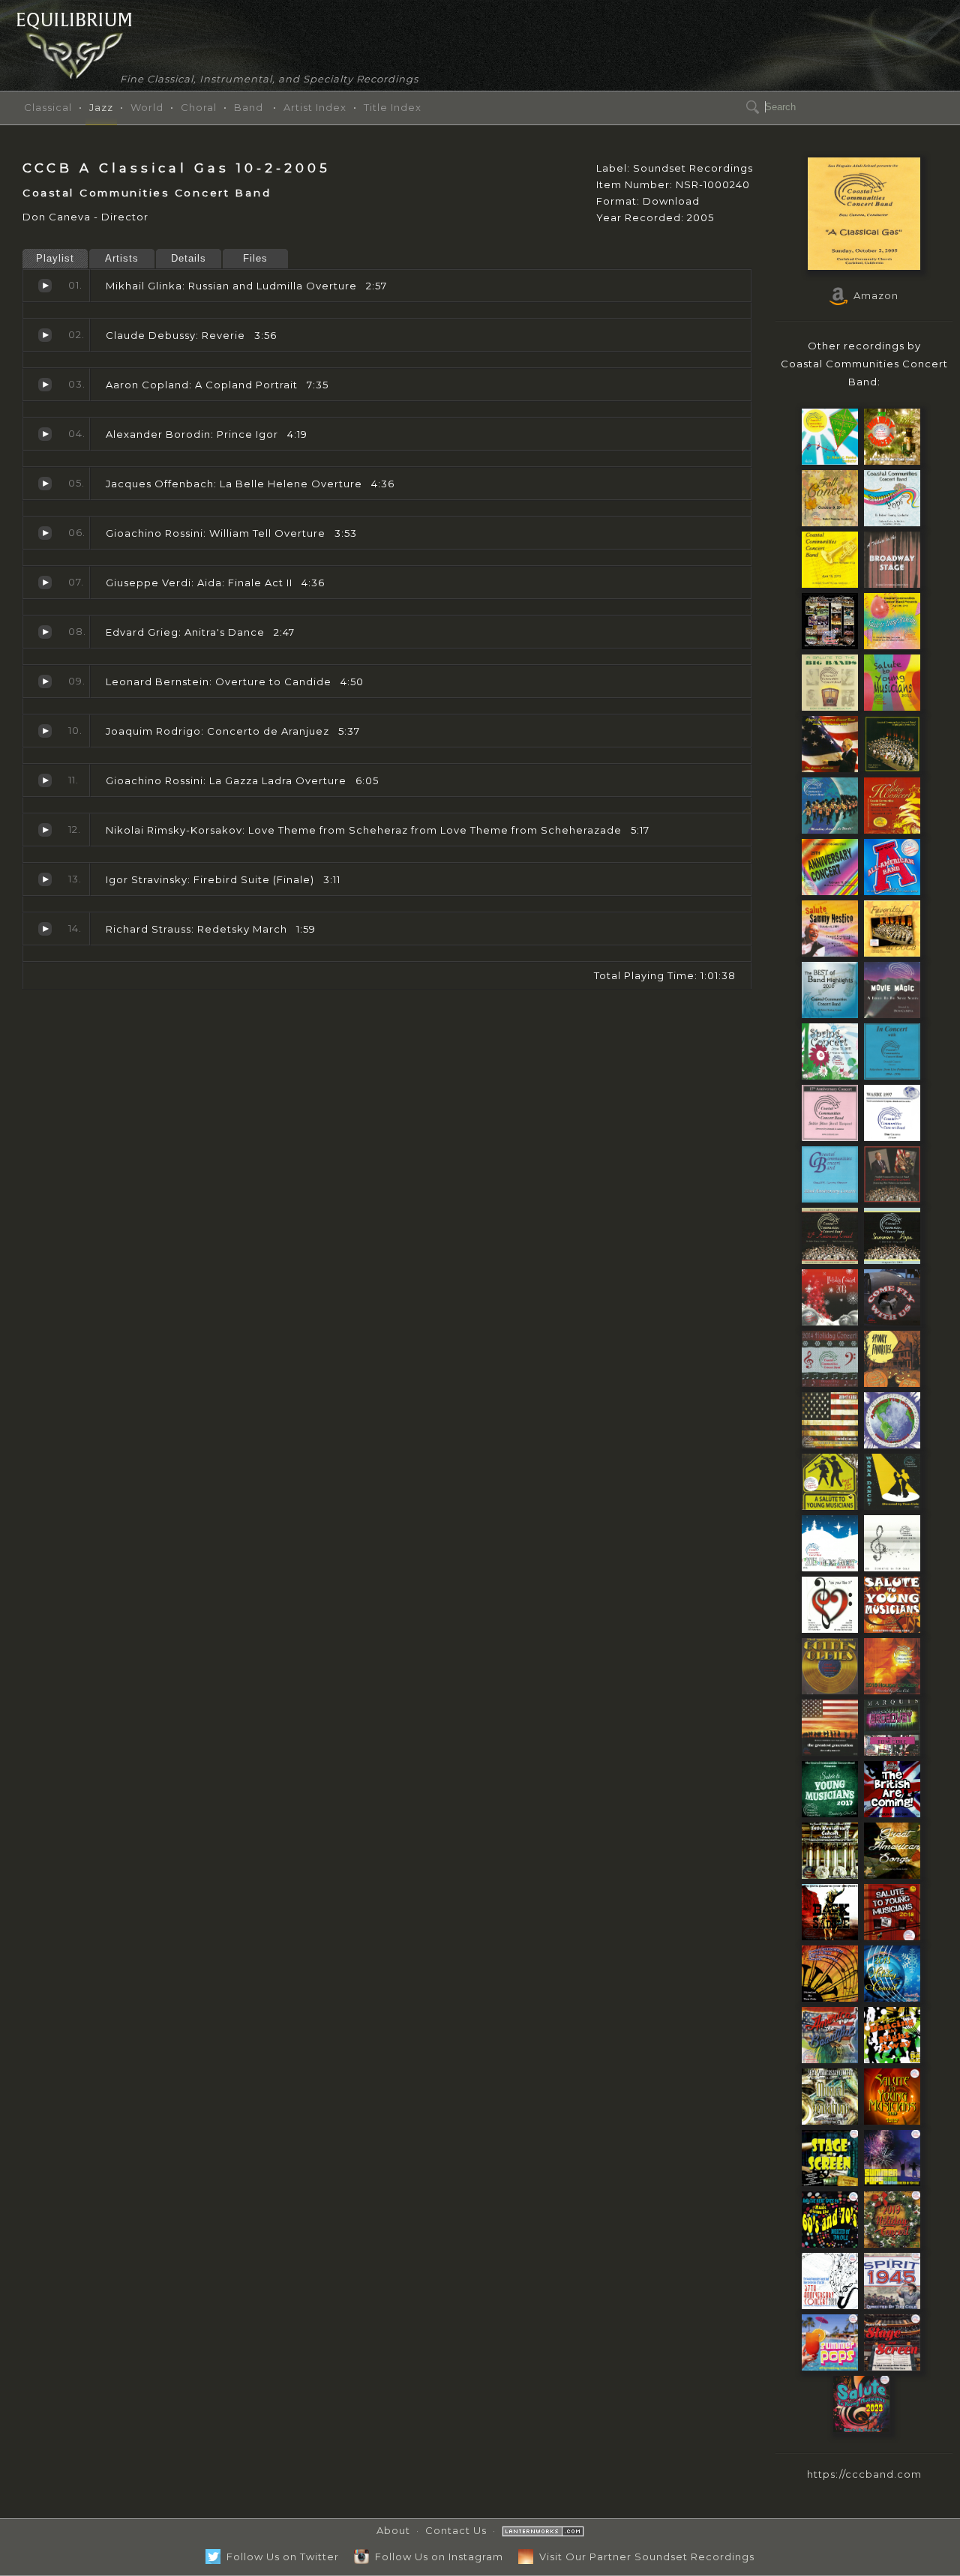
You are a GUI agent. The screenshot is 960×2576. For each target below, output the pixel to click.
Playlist (55, 258)
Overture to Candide (45, 681)
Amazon (873, 295)
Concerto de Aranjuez (45, 731)
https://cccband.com (864, 2474)
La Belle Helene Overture (45, 484)
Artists (122, 258)
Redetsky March (45, 929)
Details (189, 258)
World (147, 107)
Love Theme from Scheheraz (45, 830)
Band (249, 107)
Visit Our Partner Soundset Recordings (644, 2557)
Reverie (45, 335)
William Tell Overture (45, 533)
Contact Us (456, 2530)
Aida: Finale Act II (45, 583)
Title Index (393, 107)
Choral (199, 107)
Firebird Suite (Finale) (45, 879)
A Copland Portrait (45, 385)
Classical (48, 107)
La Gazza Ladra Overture (45, 780)
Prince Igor (45, 434)
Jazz (101, 107)
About (393, 2530)
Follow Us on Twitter (280, 2557)
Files (255, 258)
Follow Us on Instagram (436, 2557)
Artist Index (315, 107)
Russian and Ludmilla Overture (45, 286)
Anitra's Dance (45, 632)
